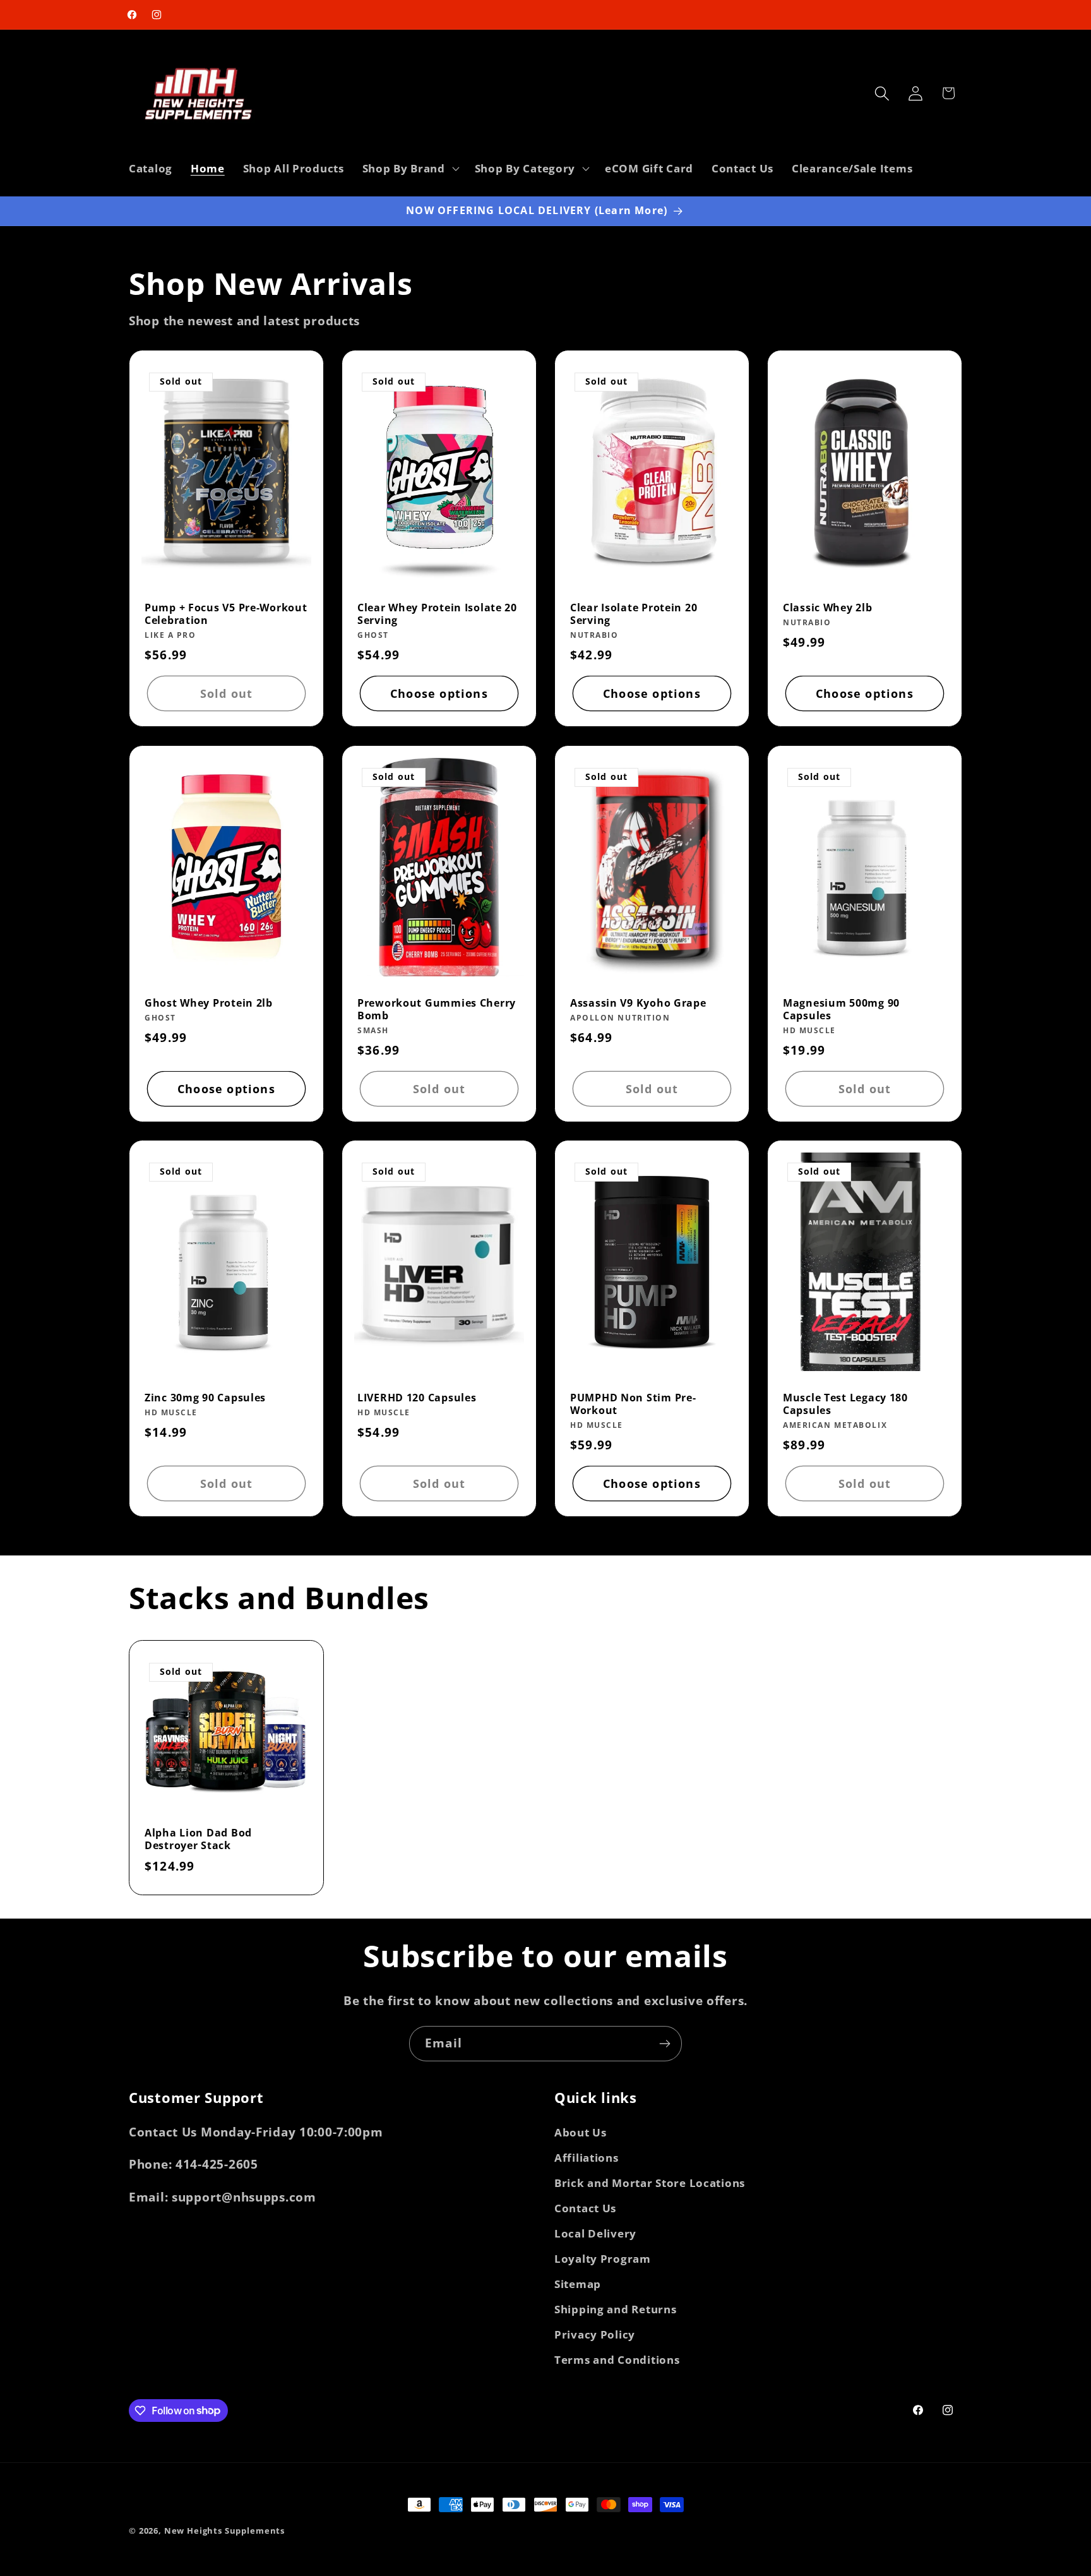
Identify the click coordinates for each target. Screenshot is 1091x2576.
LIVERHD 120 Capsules (417, 1398)
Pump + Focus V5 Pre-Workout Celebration (226, 614)
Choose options (439, 693)
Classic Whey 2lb (828, 608)
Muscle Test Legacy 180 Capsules (845, 1404)
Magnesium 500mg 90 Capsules (841, 1009)
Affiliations (587, 2158)
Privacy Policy (595, 2334)
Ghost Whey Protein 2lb (209, 1003)
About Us (581, 2132)
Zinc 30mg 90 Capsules (205, 1398)
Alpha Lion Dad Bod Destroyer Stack (198, 1839)
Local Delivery (595, 2233)
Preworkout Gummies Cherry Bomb (437, 1009)
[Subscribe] (665, 2044)
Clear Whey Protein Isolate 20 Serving (437, 614)
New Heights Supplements (224, 2531)
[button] (409, 169)
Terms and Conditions (617, 2360)
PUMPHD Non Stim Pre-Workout (633, 1404)
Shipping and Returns (615, 2309)
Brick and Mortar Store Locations (650, 2183)
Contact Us (585, 2208)
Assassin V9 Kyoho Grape (638, 1003)
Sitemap (578, 2284)
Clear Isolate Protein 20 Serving (634, 614)
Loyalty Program (603, 2259)
